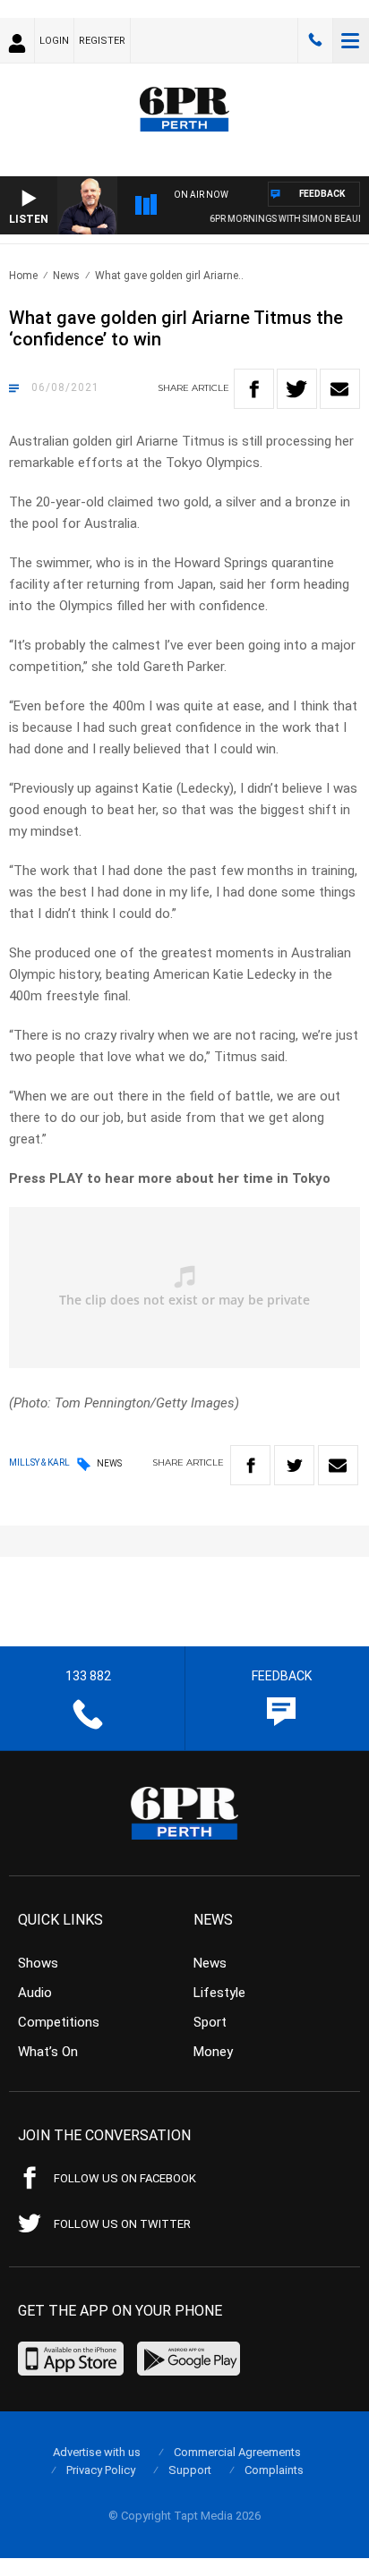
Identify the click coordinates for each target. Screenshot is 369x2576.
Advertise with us (97, 2452)
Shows (38, 1963)
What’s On (48, 2052)
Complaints (274, 2470)
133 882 (315, 40)
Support (190, 2470)
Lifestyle (219, 1993)
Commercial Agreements (237, 2452)
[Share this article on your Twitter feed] (297, 389)
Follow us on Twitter (122, 2224)
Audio (35, 1993)
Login (54, 41)
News (66, 276)
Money (213, 2052)
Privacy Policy (101, 2470)
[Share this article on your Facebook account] (254, 389)
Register (102, 41)
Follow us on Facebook (125, 2178)
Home (23, 276)
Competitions (59, 2022)
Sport (210, 2022)
